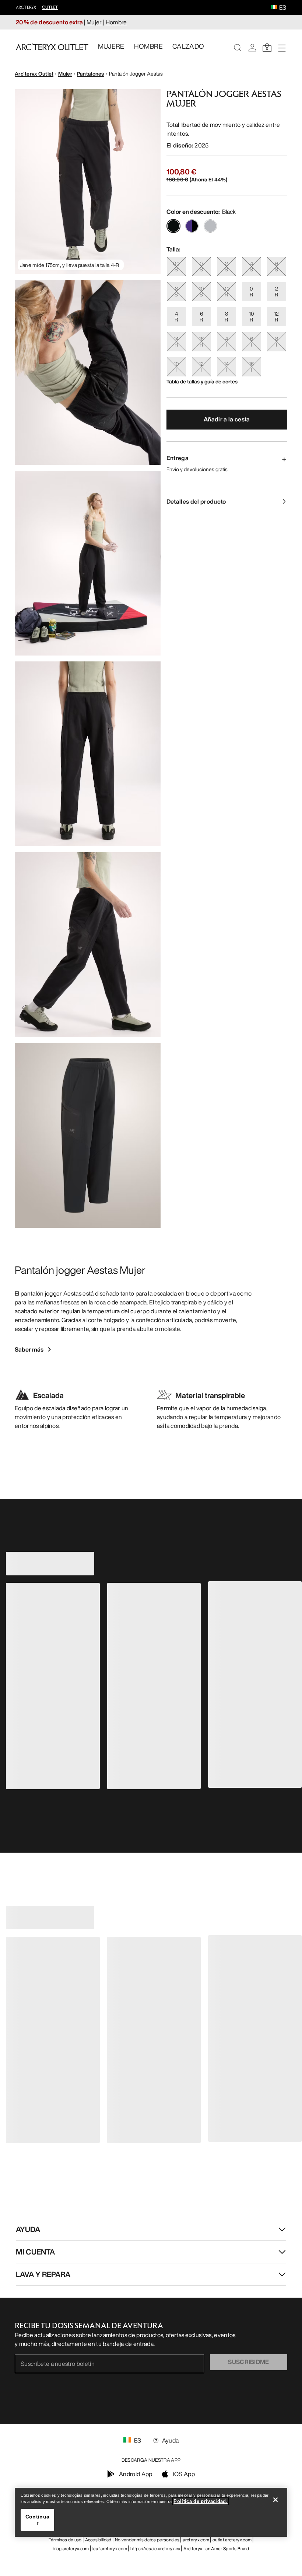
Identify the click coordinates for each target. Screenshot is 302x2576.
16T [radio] (251, 367)
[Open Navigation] (282, 48)
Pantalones (91, 74)
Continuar (37, 2520)
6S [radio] (276, 266)
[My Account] (252, 48)
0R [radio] (251, 291)
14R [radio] (176, 342)
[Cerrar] (275, 2500)
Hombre (116, 22)
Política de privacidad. (201, 2501)
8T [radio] (276, 342)
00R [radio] (226, 291)
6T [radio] (251, 342)
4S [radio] (251, 266)
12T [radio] (201, 367)
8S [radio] (176, 291)
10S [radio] (201, 291)
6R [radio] (201, 317)
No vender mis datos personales (147, 2540)
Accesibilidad (98, 2540)
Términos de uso (65, 2540)
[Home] (52, 47)
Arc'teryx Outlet (34, 74)
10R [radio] (252, 317)
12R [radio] (276, 317)
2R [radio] (276, 291)
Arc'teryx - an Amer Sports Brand (216, 2549)
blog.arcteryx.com (71, 2549)
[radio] (173, 226)
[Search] (238, 48)
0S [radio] (201, 266)
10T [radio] (176, 367)
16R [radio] (201, 342)
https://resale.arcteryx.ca (155, 2549)
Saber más (29, 1349)
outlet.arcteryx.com (232, 2540)
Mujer (94, 22)
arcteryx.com (196, 2540)
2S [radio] (226, 266)
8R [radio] (226, 317)
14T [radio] (226, 367)
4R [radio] (176, 317)
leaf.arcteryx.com (110, 2549)
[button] (274, 8)
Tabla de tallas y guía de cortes (202, 381)
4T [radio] (226, 342)
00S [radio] (176, 266)
